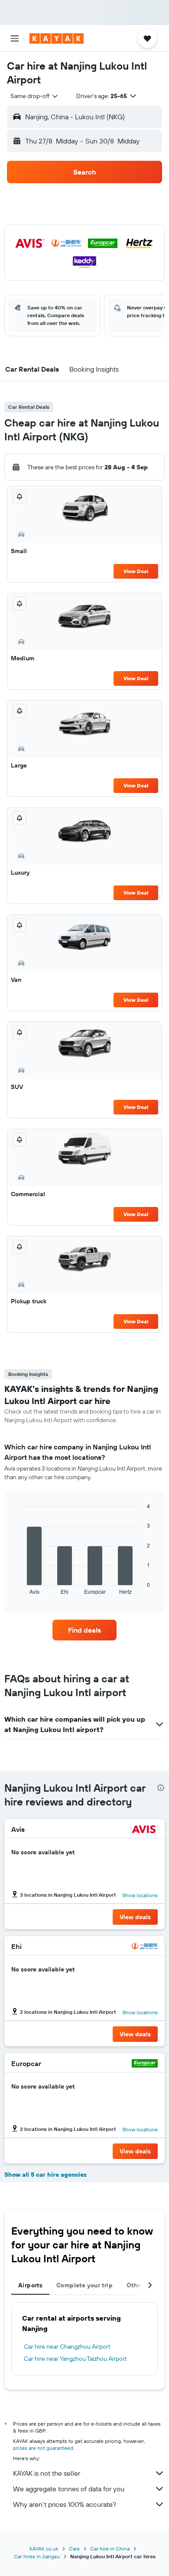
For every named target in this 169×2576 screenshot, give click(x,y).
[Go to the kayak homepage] (57, 38)
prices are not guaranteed (43, 2448)
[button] (15, 38)
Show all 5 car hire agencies (45, 2175)
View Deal (136, 571)
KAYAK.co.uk (44, 2549)
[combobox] (35, 96)
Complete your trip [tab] (84, 2285)
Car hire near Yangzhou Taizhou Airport (75, 2359)
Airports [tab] (30, 2285)
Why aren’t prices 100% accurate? (65, 2504)
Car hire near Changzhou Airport (67, 2347)
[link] (84, 1630)
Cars (74, 2549)
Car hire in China (110, 2549)
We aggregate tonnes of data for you (69, 2489)
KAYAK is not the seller (47, 2473)
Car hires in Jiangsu (37, 2556)
